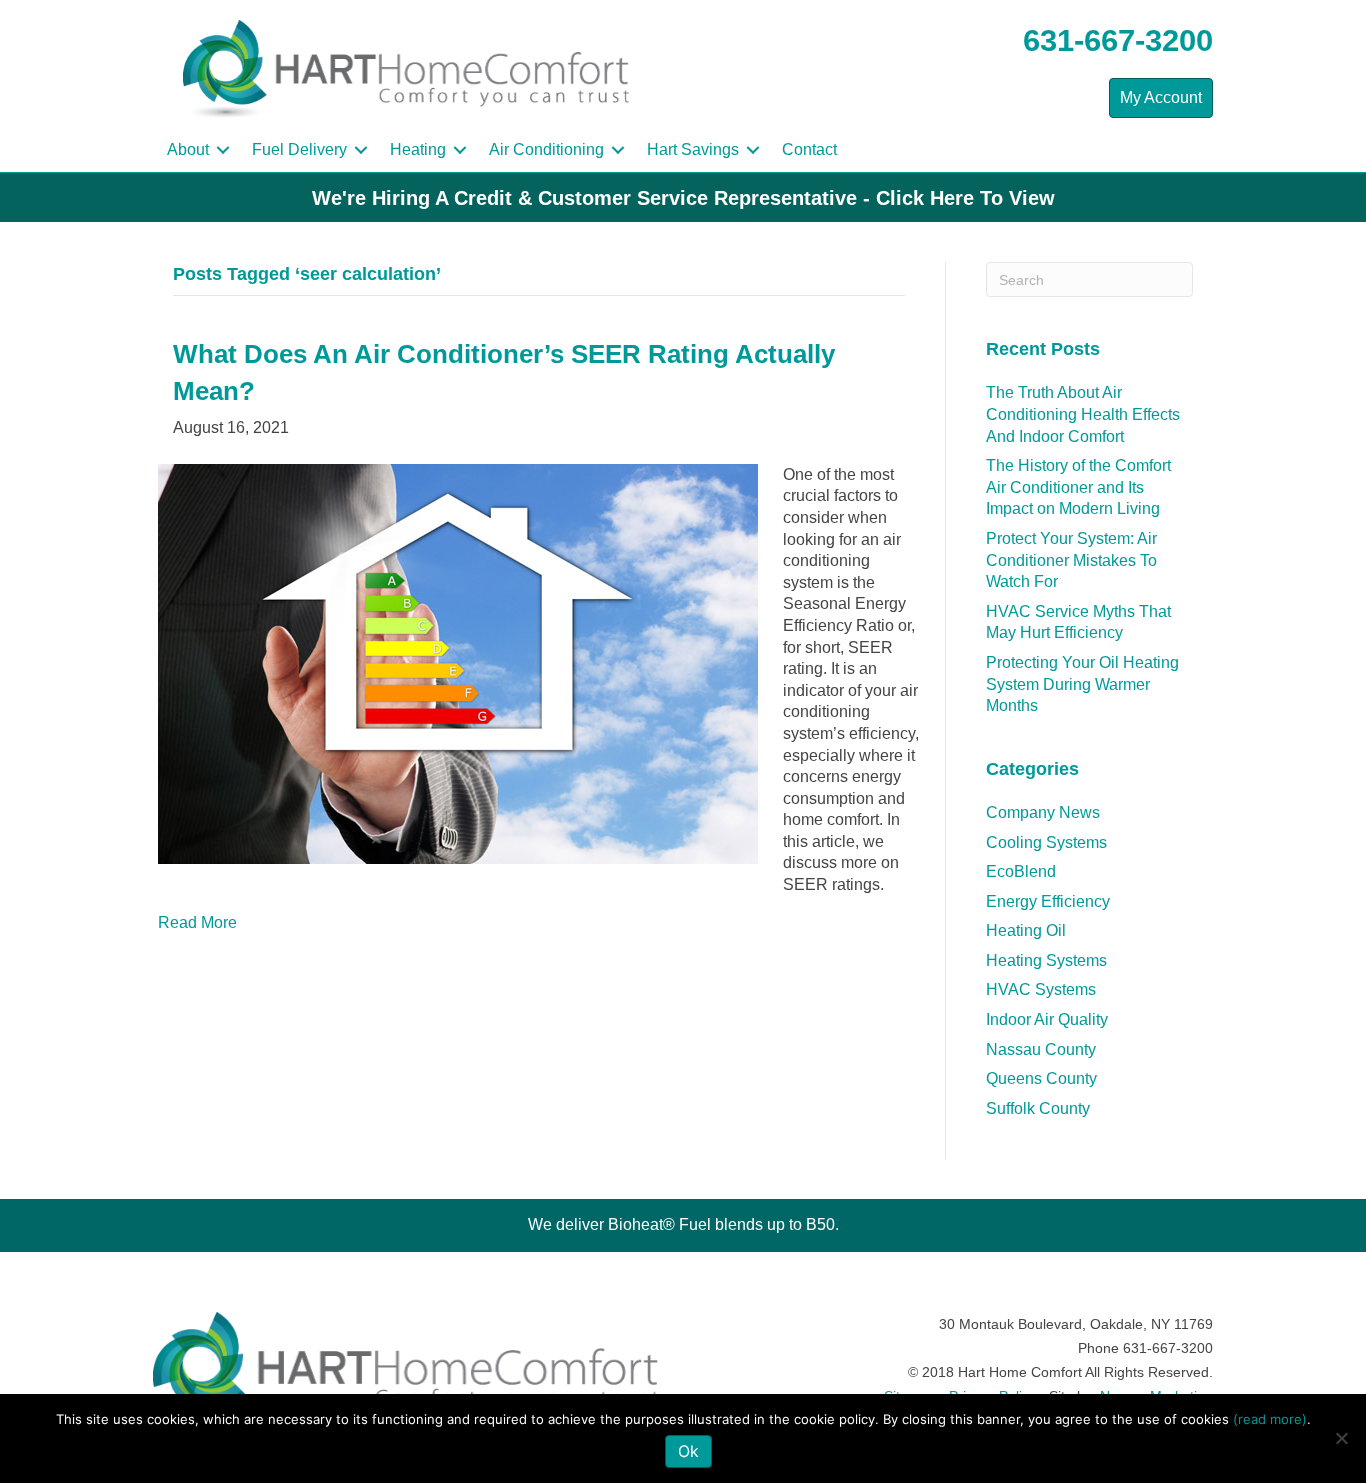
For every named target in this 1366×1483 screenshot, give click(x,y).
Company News (1043, 812)
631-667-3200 (1118, 40)
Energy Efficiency (1048, 901)
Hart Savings (693, 149)
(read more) (1270, 1419)
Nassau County (1041, 1049)
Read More (197, 922)
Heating (418, 149)
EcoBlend (1021, 871)
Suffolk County (1038, 1108)
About (188, 149)
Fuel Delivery (299, 149)
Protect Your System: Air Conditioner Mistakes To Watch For (1071, 560)
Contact (809, 149)
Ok (688, 1451)
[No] (1341, 1438)
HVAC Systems (1041, 989)
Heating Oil (1026, 930)
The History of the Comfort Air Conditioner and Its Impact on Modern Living (1078, 487)
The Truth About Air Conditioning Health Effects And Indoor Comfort (1083, 414)
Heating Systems (1046, 960)
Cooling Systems (1046, 842)
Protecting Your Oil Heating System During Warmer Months (1082, 684)
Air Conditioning (546, 149)
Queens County (1041, 1078)
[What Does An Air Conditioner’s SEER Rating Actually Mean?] (458, 662)
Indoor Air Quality (1047, 1019)
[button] (223, 150)
